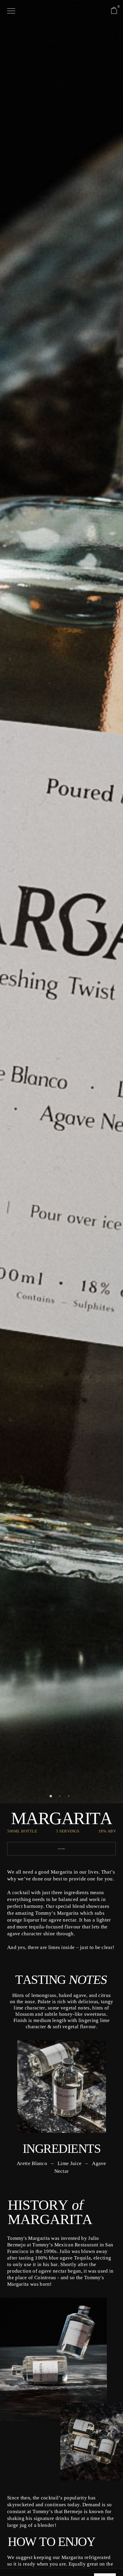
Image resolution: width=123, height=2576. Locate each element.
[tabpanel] (61, 979)
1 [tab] (53, 1798)
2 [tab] (61, 1798)
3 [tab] (70, 1798)
